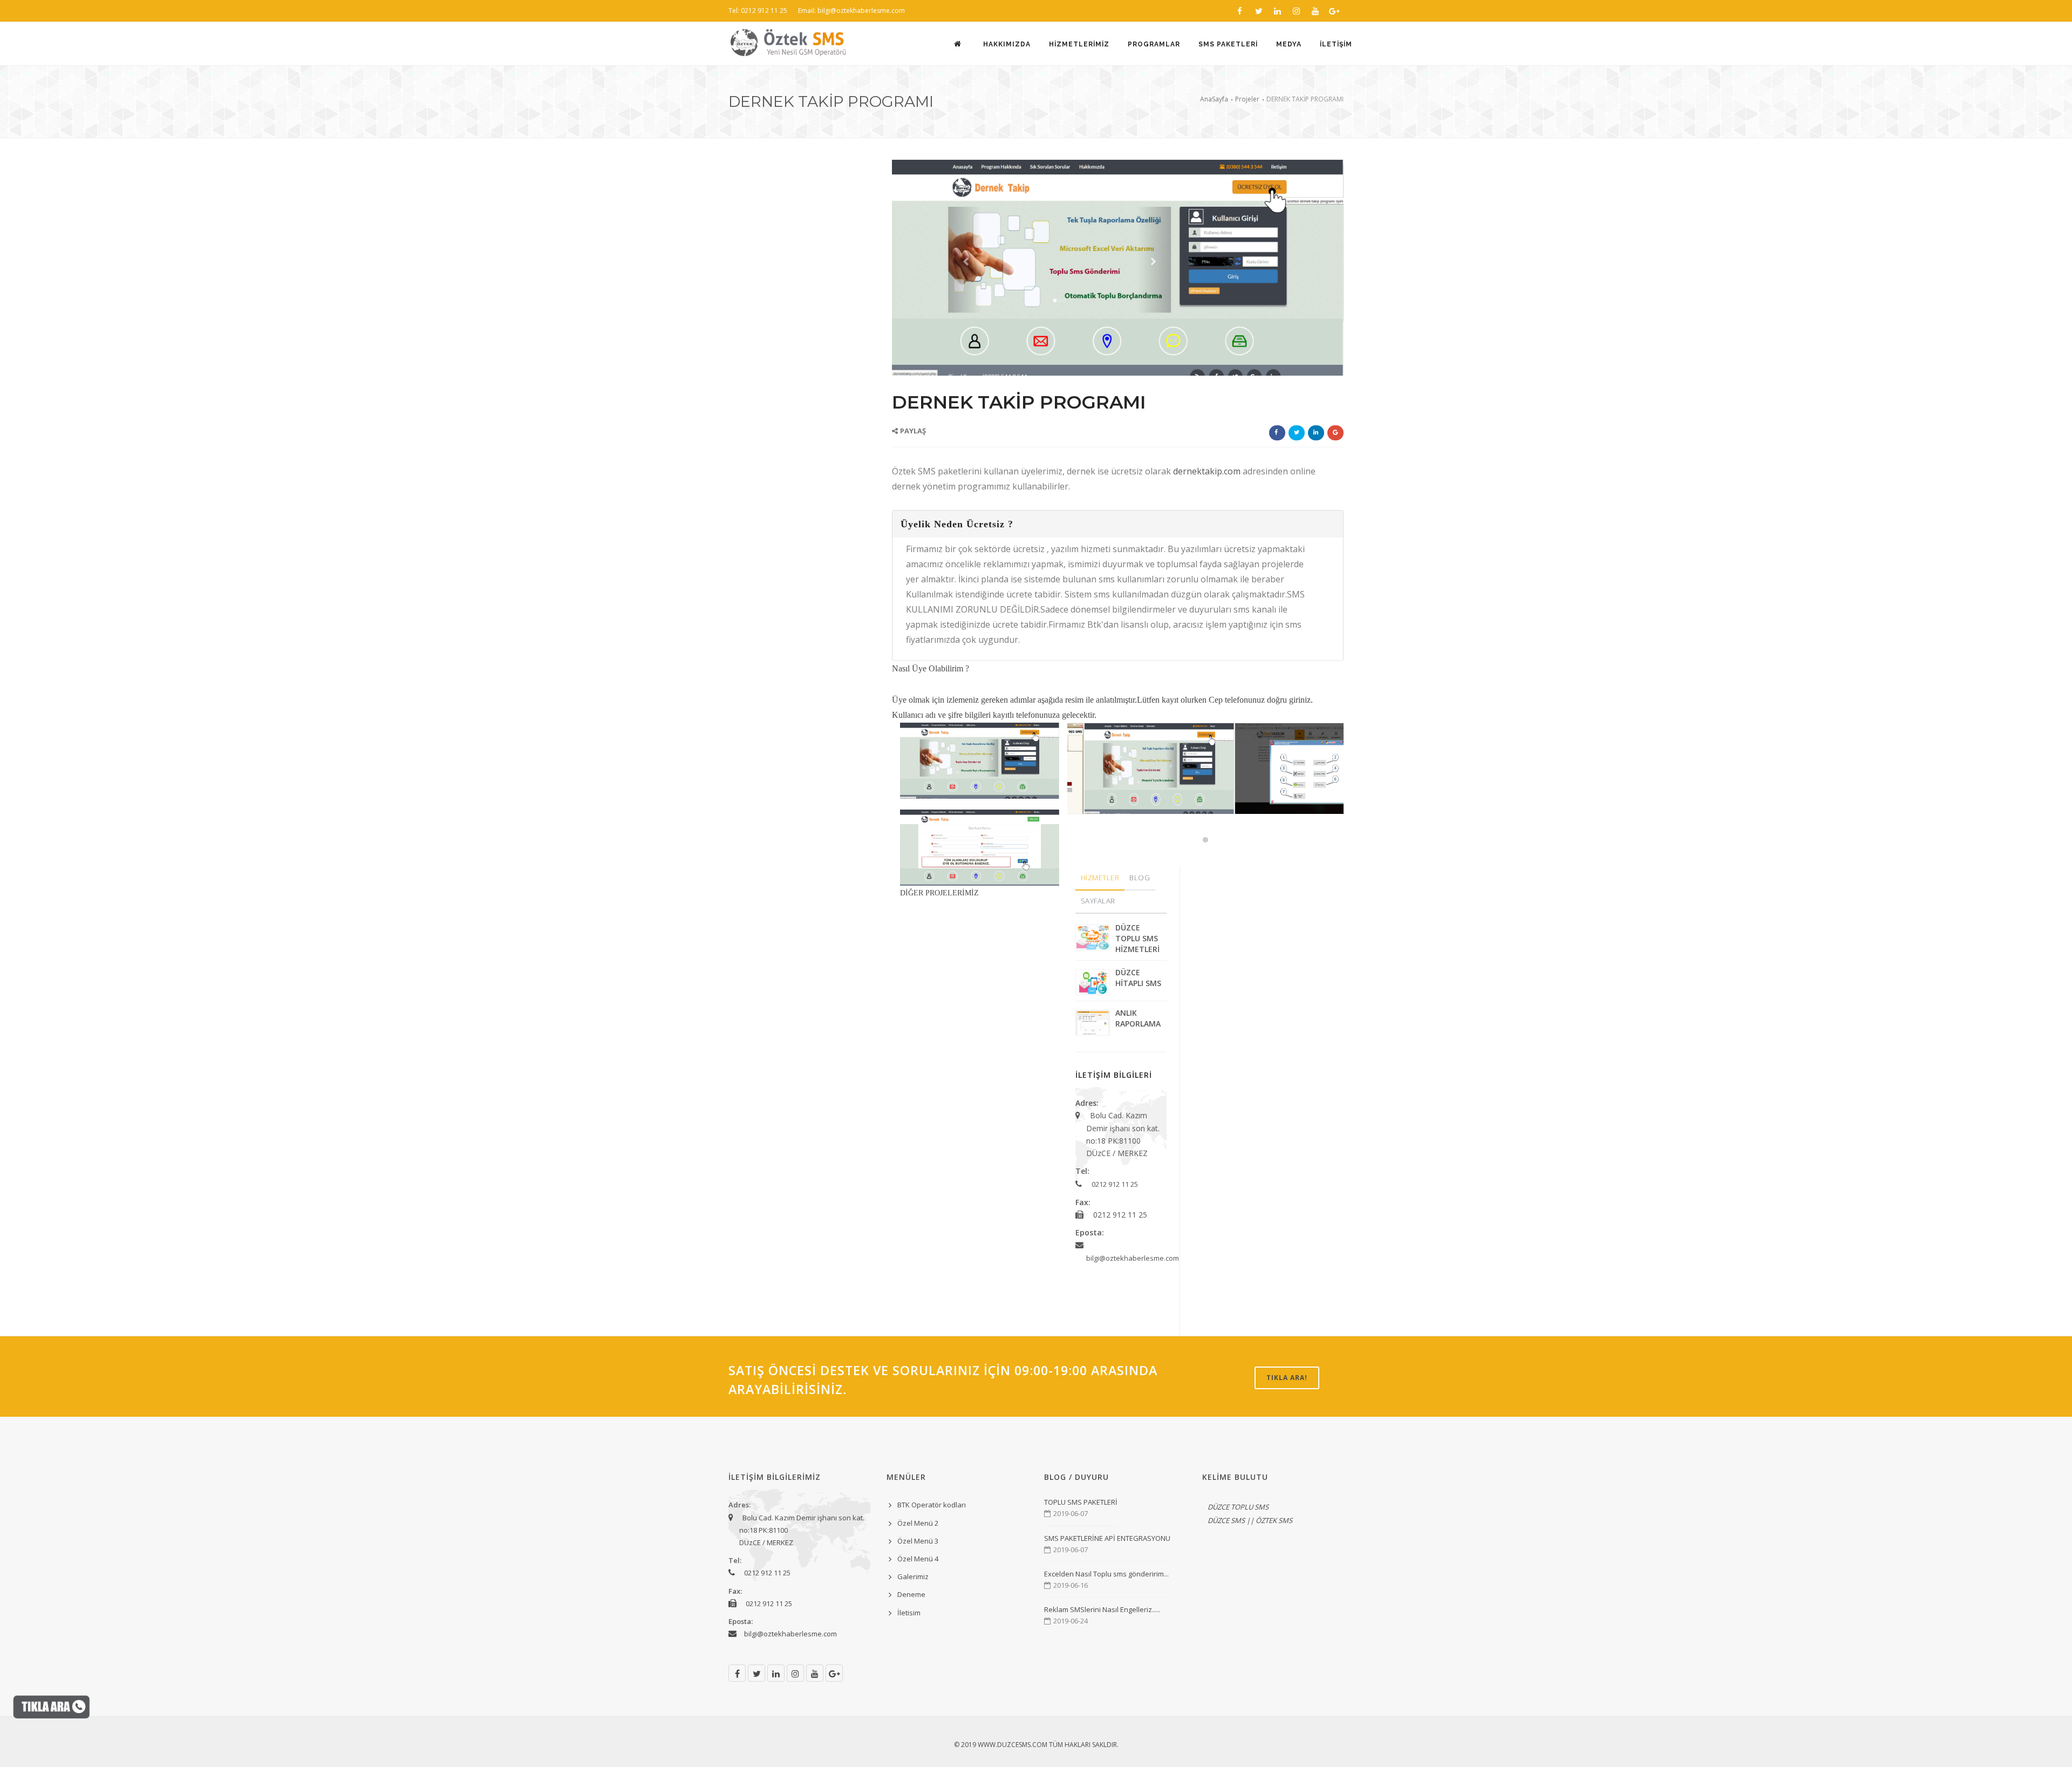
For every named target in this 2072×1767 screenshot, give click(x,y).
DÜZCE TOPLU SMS (1238, 1507)
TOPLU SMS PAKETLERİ (1081, 1502)
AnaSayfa (1214, 99)
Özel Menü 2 (918, 1523)
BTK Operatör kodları (932, 1505)
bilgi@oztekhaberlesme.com (1133, 1258)
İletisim (909, 1613)
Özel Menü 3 (918, 1541)
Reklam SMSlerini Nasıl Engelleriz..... (1102, 1609)
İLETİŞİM (1336, 44)
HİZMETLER (1100, 878)
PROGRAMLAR (1154, 44)
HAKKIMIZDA (1007, 44)
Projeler (1247, 99)
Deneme (911, 1594)
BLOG (1140, 878)
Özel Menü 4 (918, 1559)
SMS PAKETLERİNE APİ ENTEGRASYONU (1107, 1538)
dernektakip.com (1208, 471)
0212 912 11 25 (1115, 1184)
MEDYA (1289, 44)
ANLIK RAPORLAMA (1138, 1018)
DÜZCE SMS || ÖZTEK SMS (1250, 1520)
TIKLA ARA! (1287, 1378)
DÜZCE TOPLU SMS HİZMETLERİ (1137, 938)
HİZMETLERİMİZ (1079, 44)
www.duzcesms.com (1013, 1745)
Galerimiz (913, 1576)
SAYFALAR (1098, 901)
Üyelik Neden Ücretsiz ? (957, 524)
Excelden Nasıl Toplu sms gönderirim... (1106, 1574)
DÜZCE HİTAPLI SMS (1138, 978)
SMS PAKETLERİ (1228, 44)
